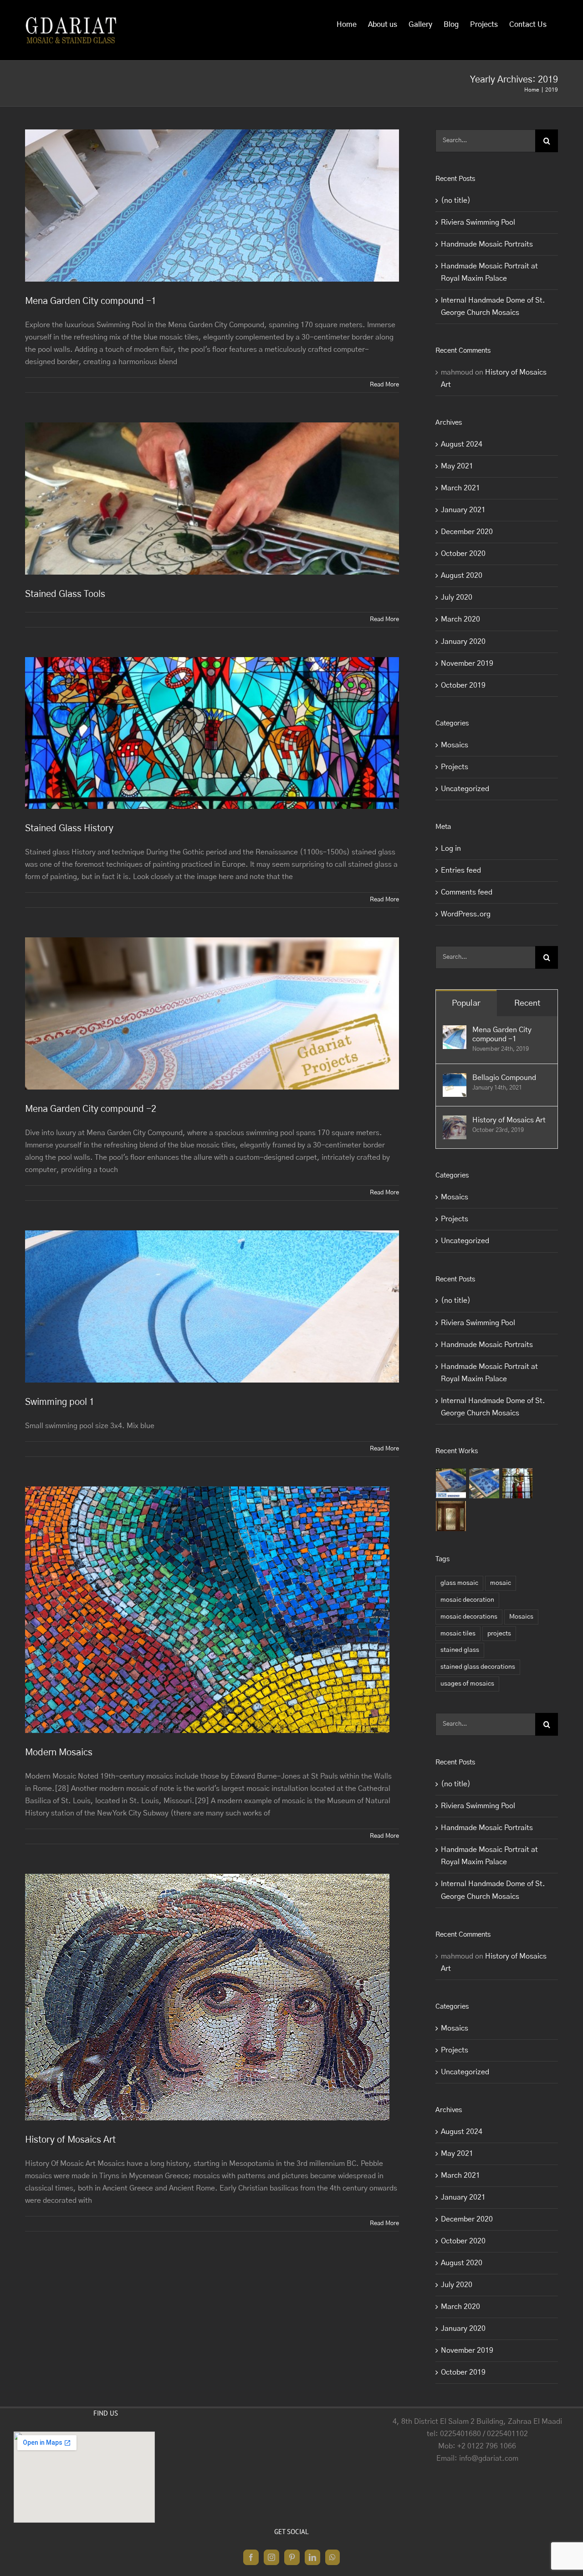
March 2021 (460, 488)
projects (499, 1634)
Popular (466, 1003)
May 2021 (457, 466)
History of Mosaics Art (70, 2140)
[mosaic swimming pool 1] (451, 1483)
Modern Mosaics (59, 1753)
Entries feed (461, 870)
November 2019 (467, 663)
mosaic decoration (467, 1600)
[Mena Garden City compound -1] (455, 1031)
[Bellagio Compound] (455, 1079)
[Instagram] (271, 2557)
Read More (384, 385)
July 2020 (457, 597)
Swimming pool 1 (60, 1402)
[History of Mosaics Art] (455, 1121)
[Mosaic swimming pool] (484, 1483)
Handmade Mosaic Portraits (487, 244)
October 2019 (463, 685)
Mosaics (455, 745)
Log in (451, 848)
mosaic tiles (458, 1634)
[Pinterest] (292, 2557)
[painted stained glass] (518, 1483)
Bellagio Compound (504, 1078)
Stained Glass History (69, 828)
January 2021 (463, 510)
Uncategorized (465, 789)
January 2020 (463, 642)
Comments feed (467, 892)
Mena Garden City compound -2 (91, 1109)
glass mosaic (459, 1583)
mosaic (501, 1583)
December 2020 (467, 532)
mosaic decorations (469, 1617)
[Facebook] (251, 2557)
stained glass (460, 1650)
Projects (455, 767)
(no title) (456, 201)
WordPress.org (466, 914)
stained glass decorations (478, 1667)
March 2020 (460, 619)
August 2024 (462, 444)
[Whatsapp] (332, 2557)
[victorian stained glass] (451, 1516)
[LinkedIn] (312, 2557)
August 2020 (462, 576)
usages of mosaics (467, 1684)
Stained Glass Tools (65, 594)
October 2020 (463, 554)
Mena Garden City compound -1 (91, 301)
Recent (527, 1003)
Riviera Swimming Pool (478, 222)
